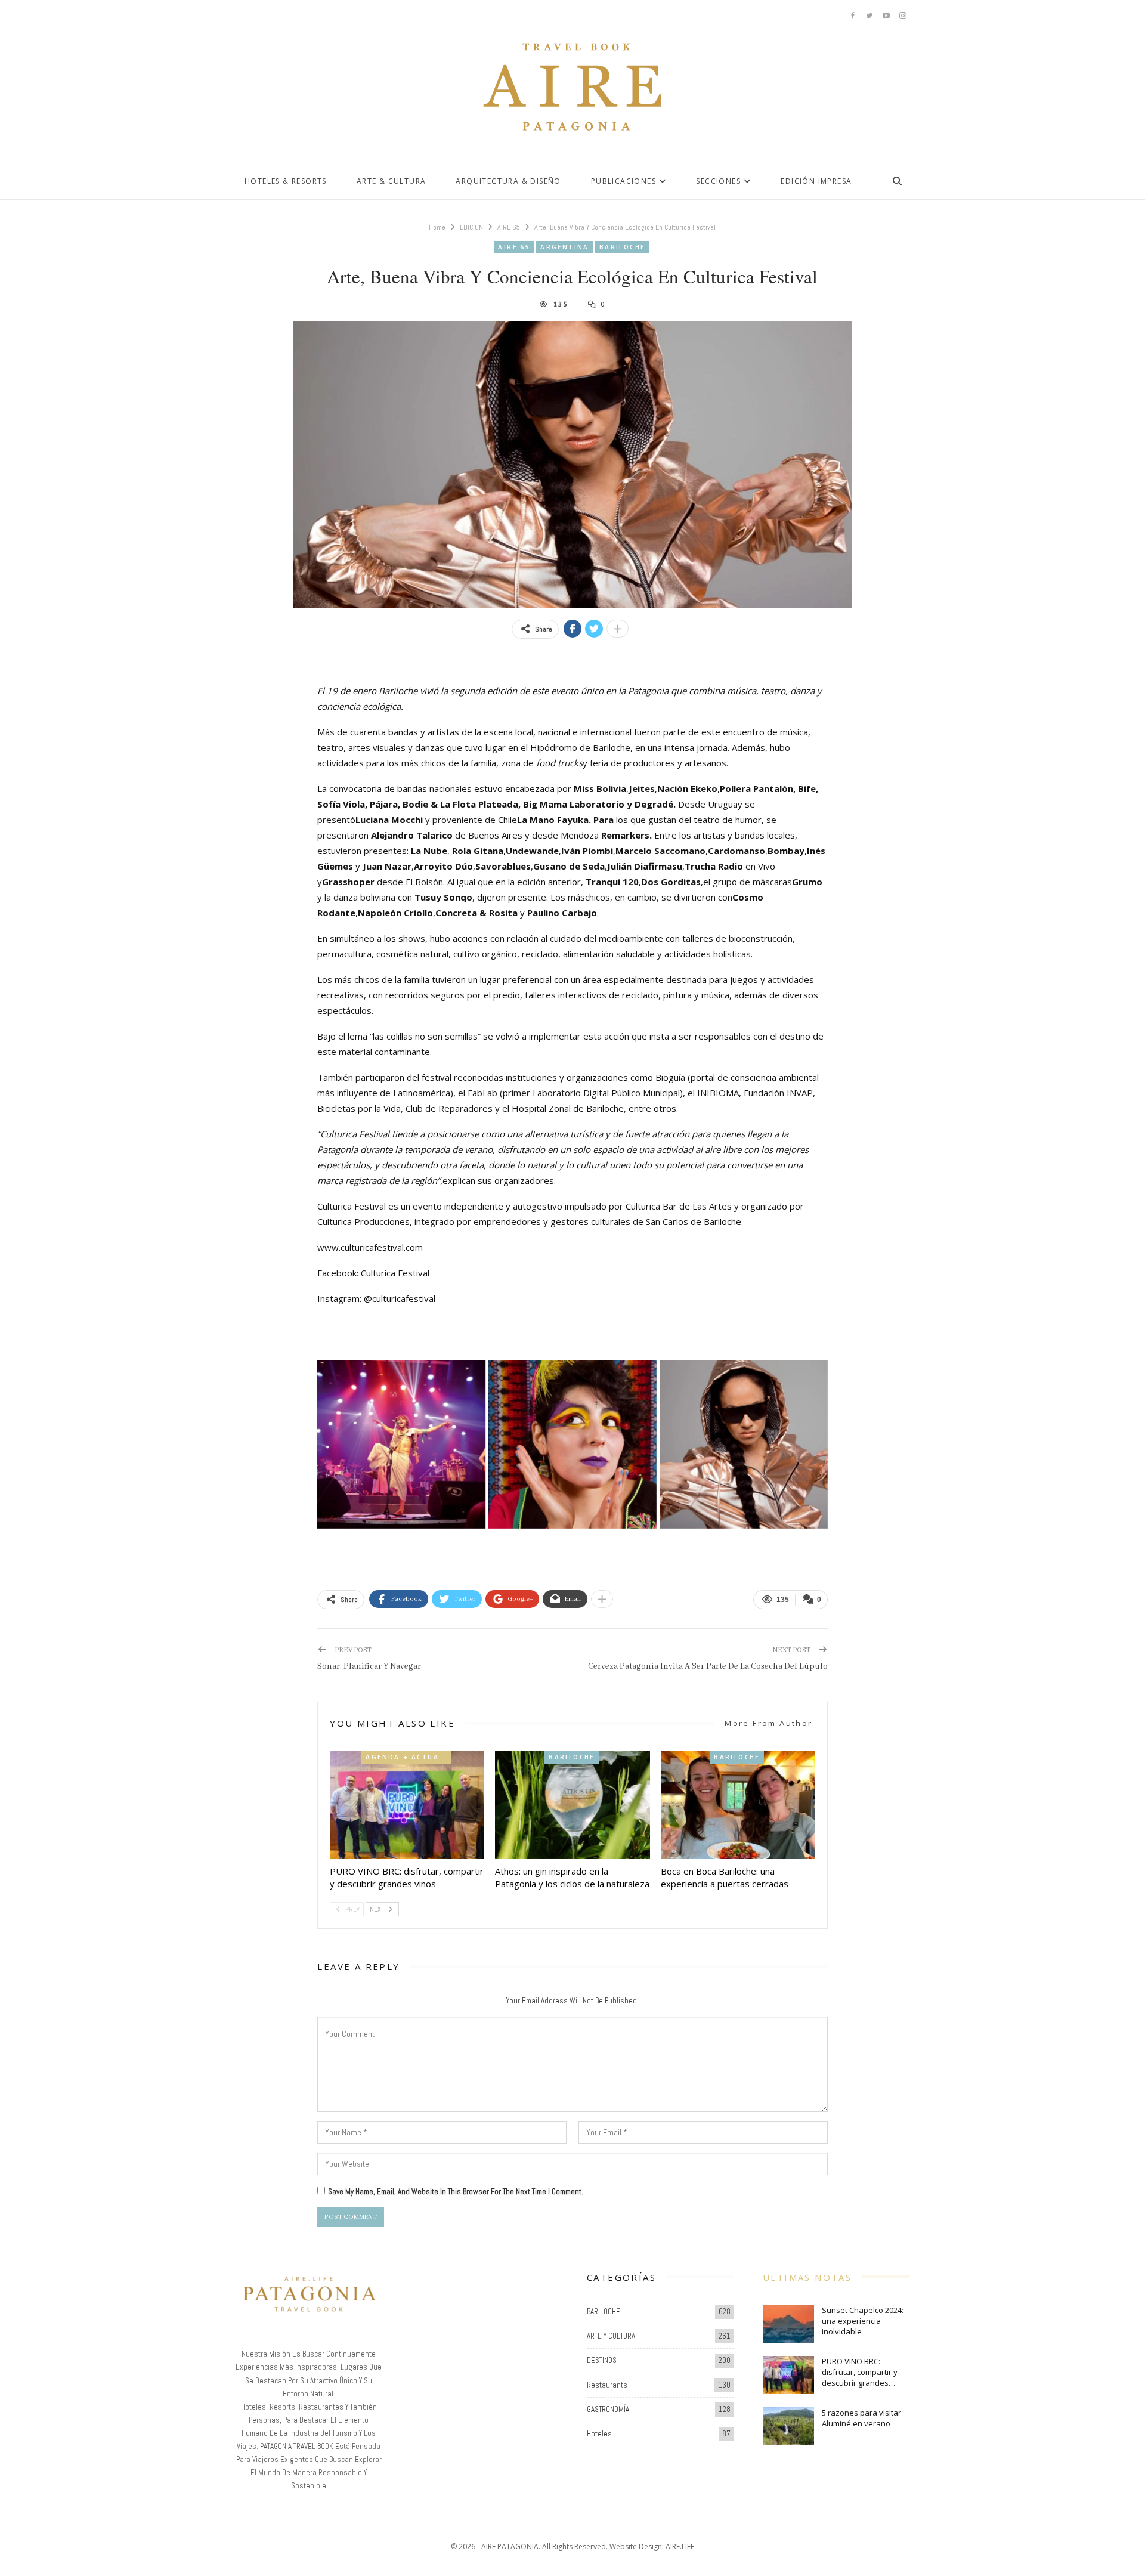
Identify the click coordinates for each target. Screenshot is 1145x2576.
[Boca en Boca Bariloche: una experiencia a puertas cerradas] (738, 1805)
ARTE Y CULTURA (611, 2336)
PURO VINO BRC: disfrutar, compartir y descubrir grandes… (860, 2372)
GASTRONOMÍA (608, 2409)
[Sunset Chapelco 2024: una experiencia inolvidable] (788, 2324)
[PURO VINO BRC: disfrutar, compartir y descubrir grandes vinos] (407, 1805)
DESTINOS (602, 2360)
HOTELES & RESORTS (286, 181)
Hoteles (599, 2434)
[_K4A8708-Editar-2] (744, 1445)
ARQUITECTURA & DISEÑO (508, 181)
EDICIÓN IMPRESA (816, 181)
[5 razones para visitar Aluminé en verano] (788, 2426)
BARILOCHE (622, 247)
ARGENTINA (565, 247)
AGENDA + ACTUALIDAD (408, 1757)
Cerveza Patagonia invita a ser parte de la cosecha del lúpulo (708, 1666)
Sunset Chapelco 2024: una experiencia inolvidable (863, 2321)
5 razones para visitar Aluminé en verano (861, 2418)
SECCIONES (718, 181)
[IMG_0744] (401, 1445)
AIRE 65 (514, 247)
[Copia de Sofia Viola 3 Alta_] (572, 1445)
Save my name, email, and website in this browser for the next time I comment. (456, 2192)
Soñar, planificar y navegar (369, 1666)
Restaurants (607, 2385)
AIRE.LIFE (680, 2546)
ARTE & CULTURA (392, 181)
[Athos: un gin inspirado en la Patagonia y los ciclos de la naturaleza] (572, 1805)
